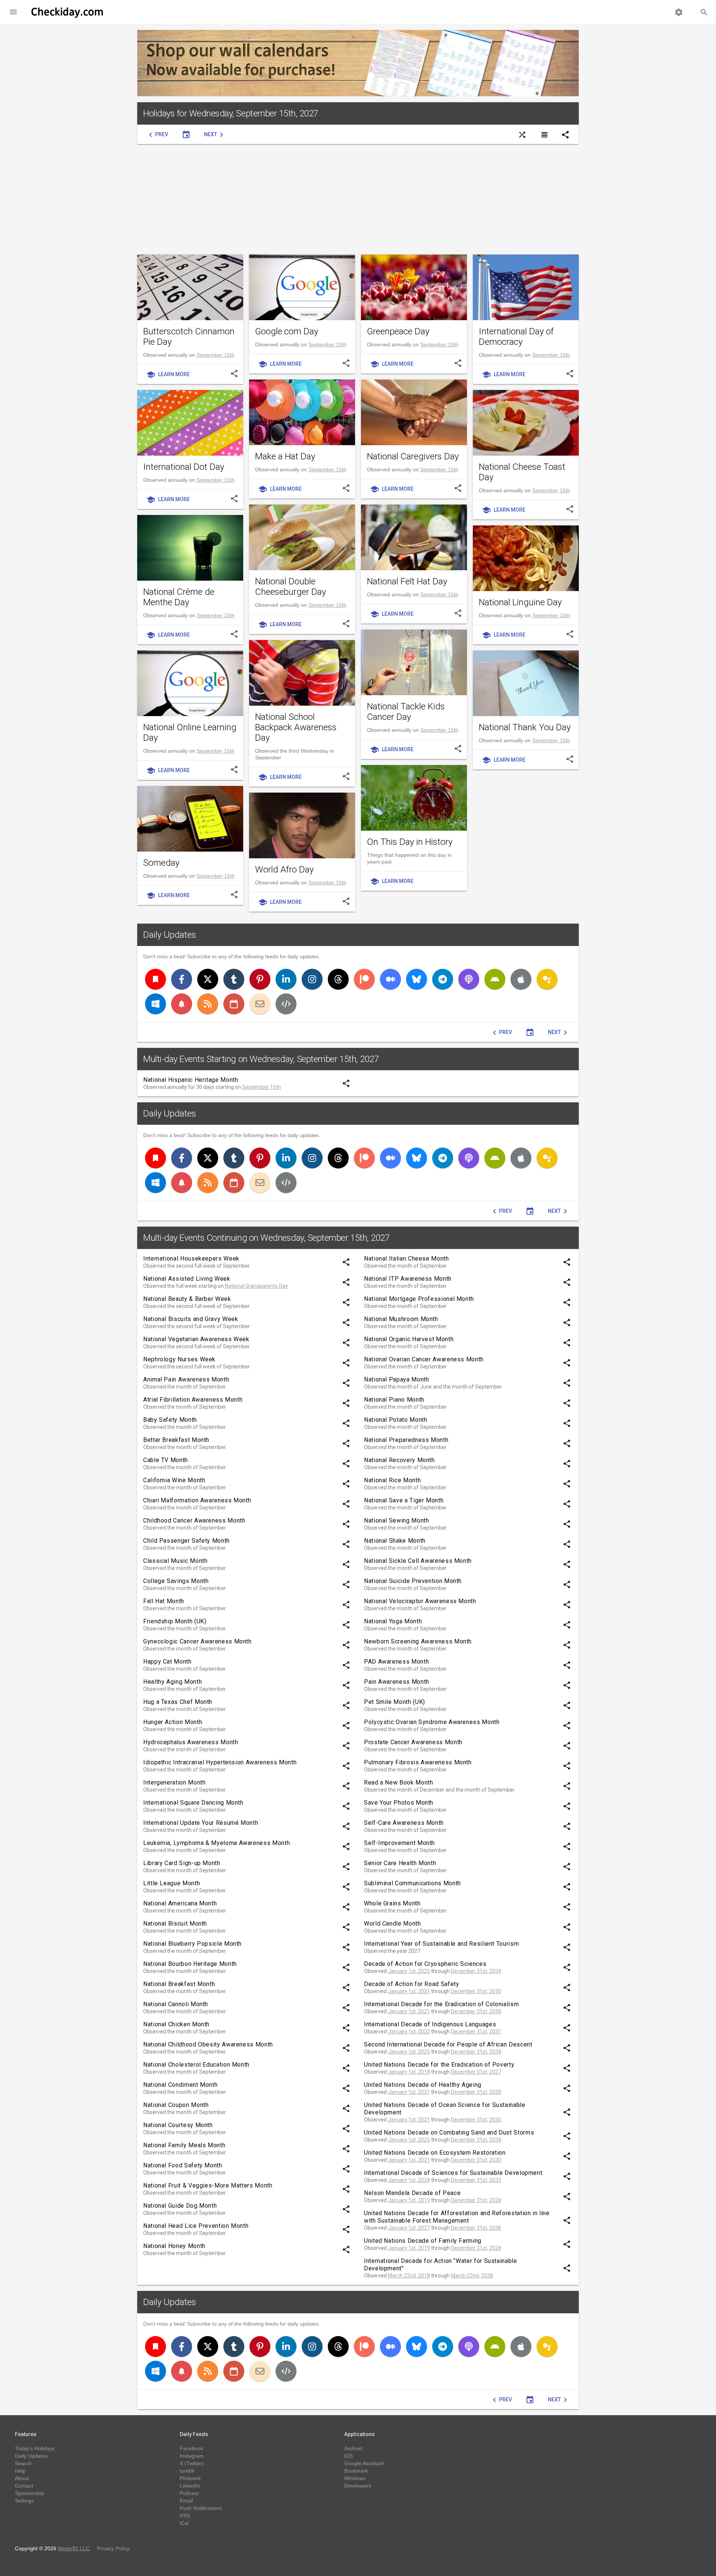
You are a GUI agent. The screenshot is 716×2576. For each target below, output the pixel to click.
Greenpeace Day (398, 331)
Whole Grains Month (392, 1903)
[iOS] (521, 979)
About (22, 2478)
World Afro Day (284, 869)
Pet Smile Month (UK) (395, 1702)
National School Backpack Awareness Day (296, 727)
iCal (184, 2523)
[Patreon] (364, 979)
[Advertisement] (358, 199)
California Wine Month (174, 1480)
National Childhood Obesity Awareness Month (208, 2044)
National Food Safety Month (183, 2165)
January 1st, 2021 (409, 1991)
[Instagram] (312, 979)
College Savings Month (176, 1581)
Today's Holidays (35, 2448)
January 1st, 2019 (409, 2200)
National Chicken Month (176, 2024)
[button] (13, 12)
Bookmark (356, 2471)
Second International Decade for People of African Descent (448, 2044)
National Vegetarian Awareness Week (196, 1339)
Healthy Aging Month (172, 1682)
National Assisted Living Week (187, 1279)
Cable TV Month (166, 1460)
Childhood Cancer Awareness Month (194, 1520)
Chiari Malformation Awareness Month (197, 1500)
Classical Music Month (175, 1561)
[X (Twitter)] (208, 979)
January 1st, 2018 (409, 2072)
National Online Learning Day (190, 733)
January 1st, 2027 (409, 2228)
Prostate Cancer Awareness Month (413, 1742)
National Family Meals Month (184, 2145)
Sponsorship (30, 2493)
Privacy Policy (113, 2548)
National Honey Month (174, 2246)
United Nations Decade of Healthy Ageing (423, 2085)
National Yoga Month (393, 1621)
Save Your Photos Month (399, 1803)
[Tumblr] (234, 979)
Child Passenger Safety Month (186, 1541)
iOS (348, 2456)
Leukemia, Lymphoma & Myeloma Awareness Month (216, 1843)
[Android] (495, 979)
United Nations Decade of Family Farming (423, 2241)
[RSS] (208, 1004)
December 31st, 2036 (476, 2228)
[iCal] (234, 1004)
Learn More (168, 375)
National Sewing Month (396, 1520)
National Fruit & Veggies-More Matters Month (208, 2185)
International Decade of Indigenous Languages (430, 2024)
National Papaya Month (396, 1379)
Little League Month (172, 1883)
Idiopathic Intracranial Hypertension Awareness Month (220, 1762)
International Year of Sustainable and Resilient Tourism (441, 1944)
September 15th (216, 355)
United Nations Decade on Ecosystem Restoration (435, 2153)
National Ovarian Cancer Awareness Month (424, 1359)
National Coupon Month (176, 2105)
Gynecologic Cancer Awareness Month (197, 1641)
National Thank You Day (525, 727)
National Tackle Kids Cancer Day (406, 712)
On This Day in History (410, 842)
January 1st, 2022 (409, 2032)
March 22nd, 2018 (409, 2276)
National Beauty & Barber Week (187, 1299)
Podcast (189, 2493)
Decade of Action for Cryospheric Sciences (425, 1964)
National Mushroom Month (401, 1319)
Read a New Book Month (398, 1782)
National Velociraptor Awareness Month (420, 1601)
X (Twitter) (192, 2463)
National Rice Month (392, 1480)
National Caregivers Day (413, 456)
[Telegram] (443, 979)
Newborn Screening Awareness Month (418, 1641)
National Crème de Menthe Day (179, 597)
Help (20, 2471)
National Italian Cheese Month (406, 1259)
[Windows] (156, 1004)
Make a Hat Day (285, 456)
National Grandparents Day (256, 1286)
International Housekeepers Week (191, 1259)
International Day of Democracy (516, 337)
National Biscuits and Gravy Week (191, 1319)
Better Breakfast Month (176, 1440)
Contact (24, 2486)
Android (353, 2448)
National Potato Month (395, 1420)
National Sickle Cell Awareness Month (418, 1561)
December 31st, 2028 (476, 2200)
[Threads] (338, 979)
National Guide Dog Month (180, 2206)
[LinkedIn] (286, 979)
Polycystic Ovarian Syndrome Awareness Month (432, 1722)
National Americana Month (180, 1903)
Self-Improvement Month (399, 1843)
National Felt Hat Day (407, 581)
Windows (355, 2478)
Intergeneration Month (174, 1782)
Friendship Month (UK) (175, 1621)
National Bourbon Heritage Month (190, 1964)
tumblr (187, 2471)
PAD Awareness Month (396, 1662)
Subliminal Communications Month (412, 1883)
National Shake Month (395, 1541)
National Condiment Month (180, 2085)
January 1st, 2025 (409, 1971)
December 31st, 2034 (476, 1971)
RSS (185, 2516)
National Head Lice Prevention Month (196, 2226)
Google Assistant (364, 2463)
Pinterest (190, 2478)
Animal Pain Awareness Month (186, 1379)
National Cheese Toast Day (522, 472)
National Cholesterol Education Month (196, 2065)
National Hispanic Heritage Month (191, 1080)
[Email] (260, 1004)
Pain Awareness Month (397, 1682)
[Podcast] (469, 979)
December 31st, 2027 (476, 2072)
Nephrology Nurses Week (179, 1359)
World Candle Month (392, 1924)
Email (186, 2501)
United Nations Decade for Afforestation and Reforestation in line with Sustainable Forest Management (457, 2217)
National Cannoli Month (176, 2004)
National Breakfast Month (179, 1984)
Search (23, 2463)
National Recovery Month (399, 1460)
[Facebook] (182, 979)
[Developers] (286, 1004)
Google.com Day (287, 331)
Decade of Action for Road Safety (412, 1984)
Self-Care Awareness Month (404, 1823)
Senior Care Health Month (400, 1863)
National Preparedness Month (406, 1440)
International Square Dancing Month (193, 1803)
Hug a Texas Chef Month (178, 1702)
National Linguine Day (520, 602)
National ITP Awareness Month (408, 1279)
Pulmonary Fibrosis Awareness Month (418, 1762)
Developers (358, 2486)
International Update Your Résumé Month (201, 1823)
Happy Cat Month (167, 1662)
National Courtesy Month (178, 2125)
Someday (161, 863)
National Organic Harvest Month (409, 1339)
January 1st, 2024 (409, 2180)
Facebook (191, 2448)
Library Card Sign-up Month (182, 1863)
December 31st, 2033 (476, 2180)
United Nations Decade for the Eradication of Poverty (439, 2065)
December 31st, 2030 (476, 1991)
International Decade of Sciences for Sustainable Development (453, 2173)
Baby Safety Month (170, 1420)
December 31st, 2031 (476, 2032)
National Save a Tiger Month (404, 1500)
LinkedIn (190, 2486)
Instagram (192, 2456)
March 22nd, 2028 (472, 2276)
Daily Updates (170, 935)
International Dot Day (184, 467)
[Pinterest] (260, 979)
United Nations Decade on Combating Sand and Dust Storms (449, 2132)
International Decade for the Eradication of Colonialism (441, 2004)
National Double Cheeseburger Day (291, 587)
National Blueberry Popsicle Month (192, 1944)
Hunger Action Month (173, 1722)
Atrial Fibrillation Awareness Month (193, 1400)
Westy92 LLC (74, 2548)
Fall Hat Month (164, 1601)
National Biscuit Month (175, 1924)
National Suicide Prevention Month (413, 1581)
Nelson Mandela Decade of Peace (412, 2193)
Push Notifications (201, 2508)
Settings (24, 2501)
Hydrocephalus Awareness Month (191, 1742)
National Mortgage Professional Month (419, 1299)
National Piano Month (394, 1400)
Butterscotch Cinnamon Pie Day (189, 337)
